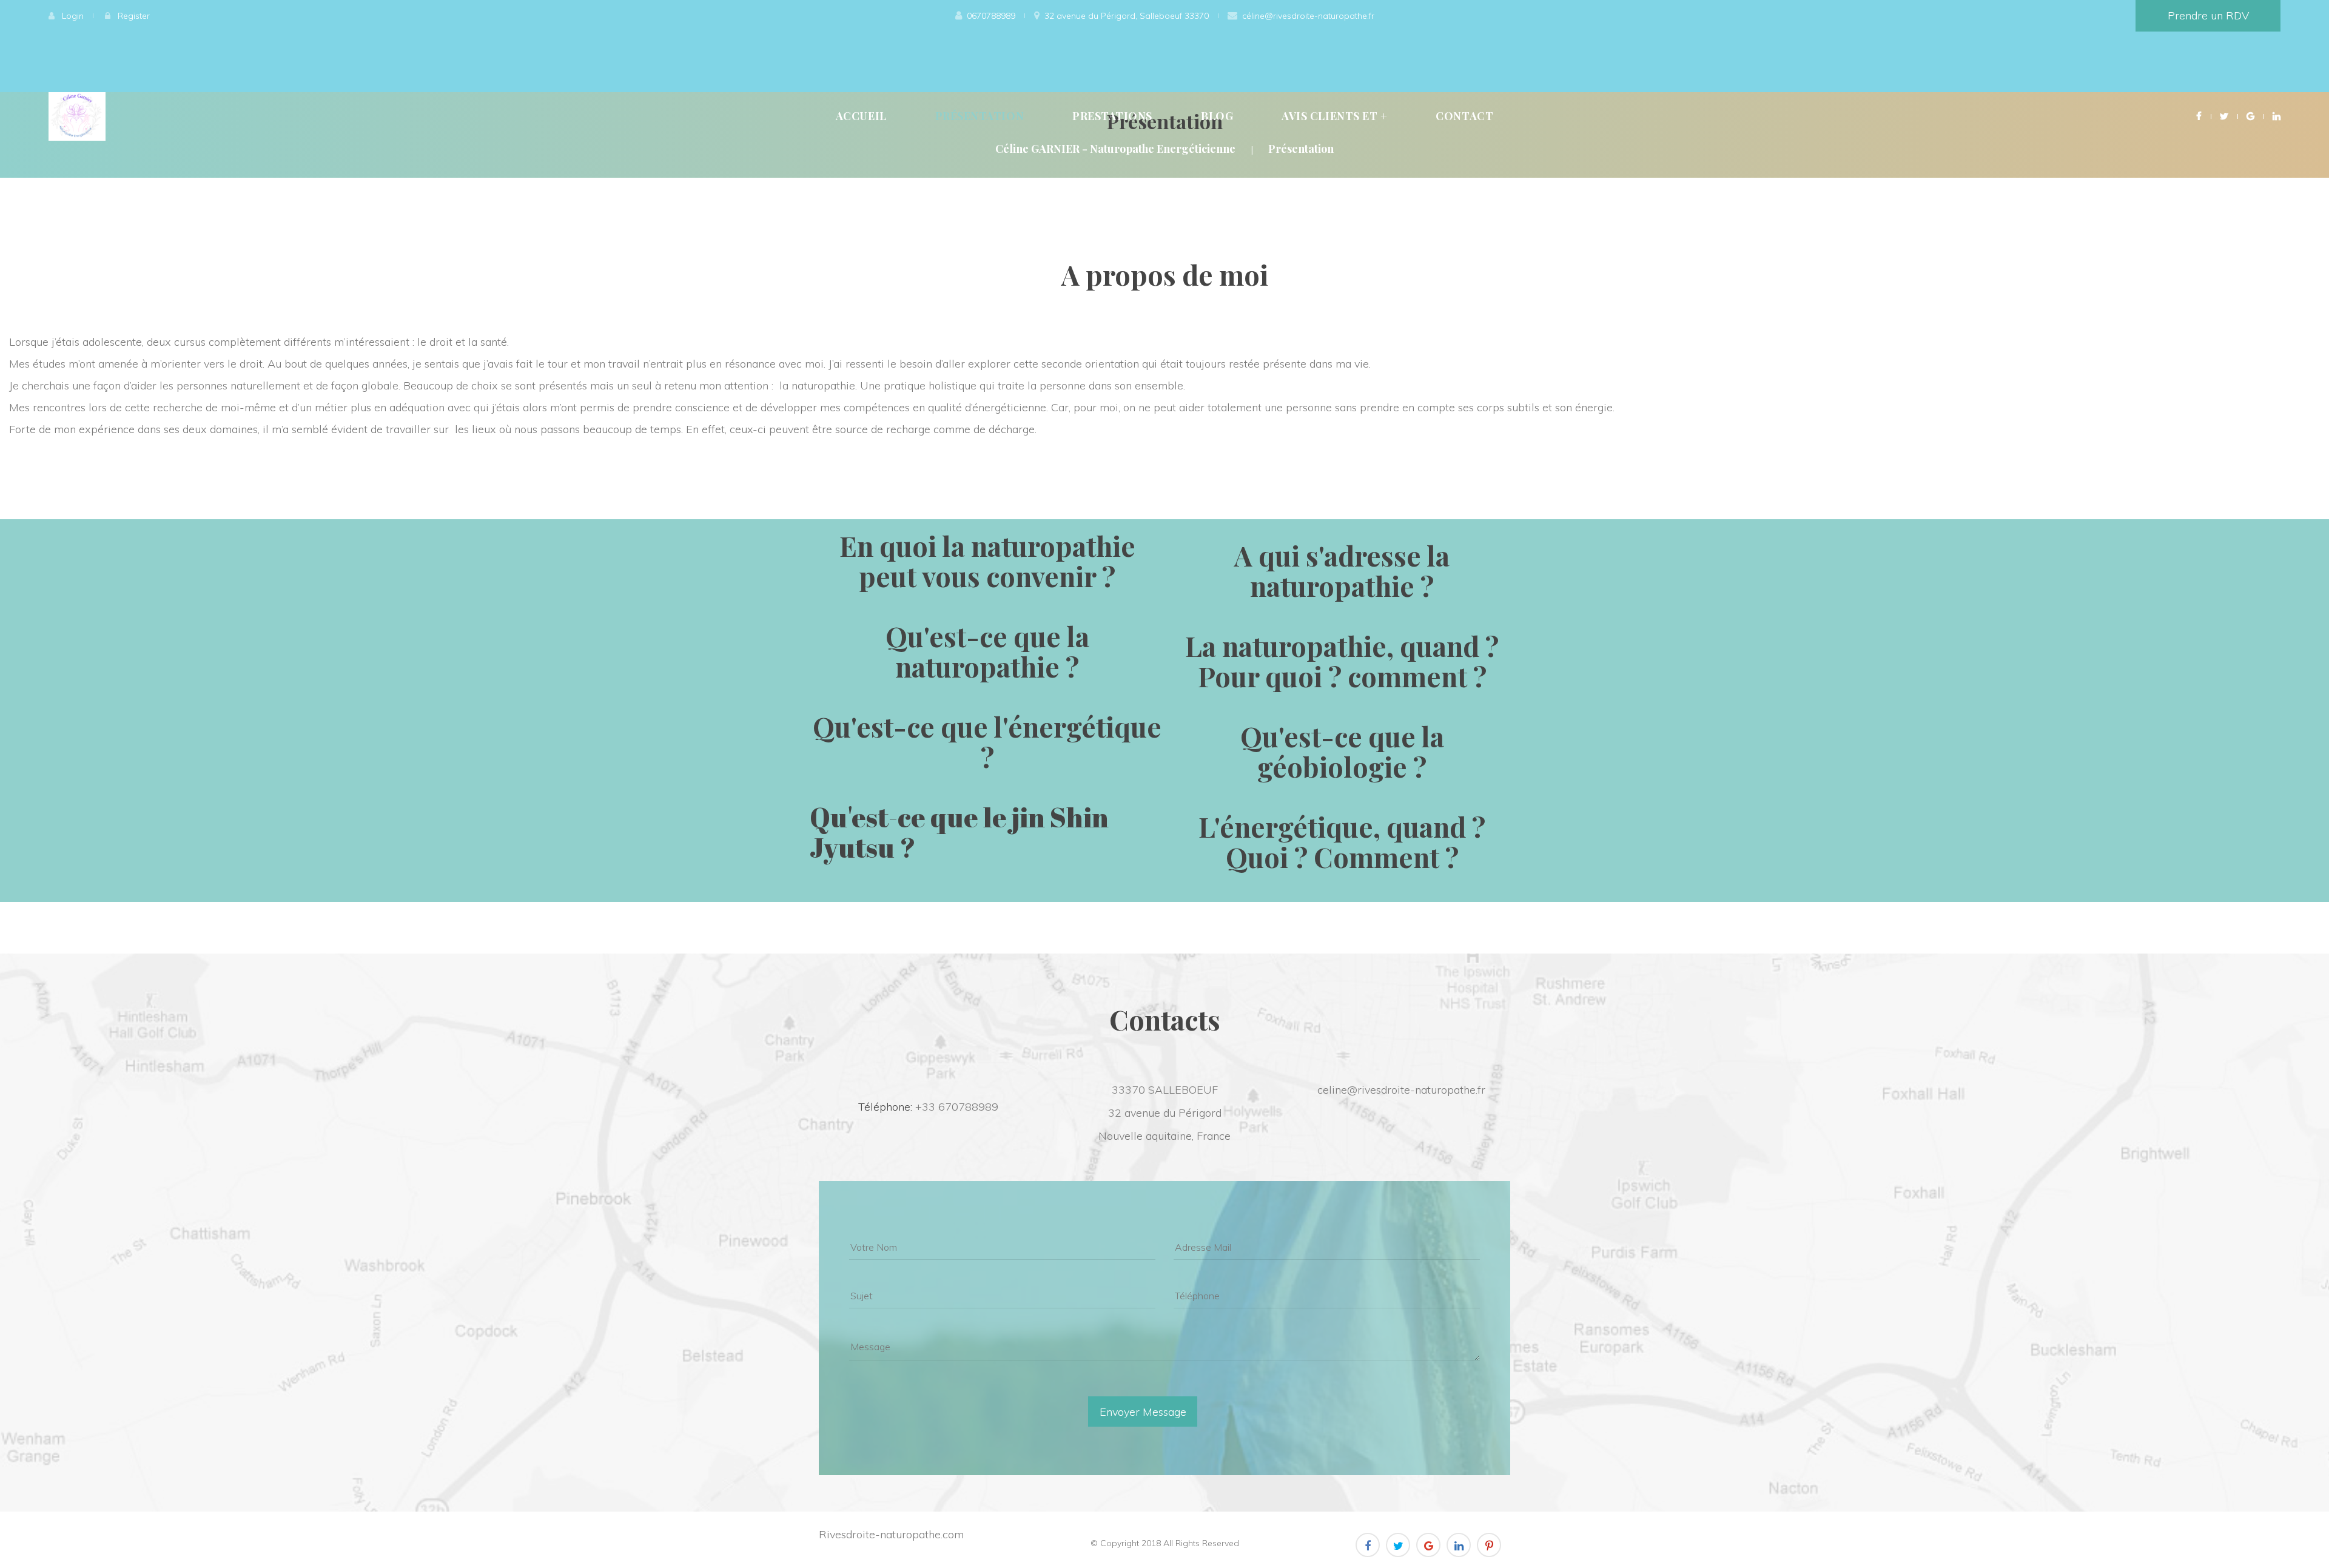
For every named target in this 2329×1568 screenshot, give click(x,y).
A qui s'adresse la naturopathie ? (1342, 570)
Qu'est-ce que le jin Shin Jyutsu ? (959, 832)
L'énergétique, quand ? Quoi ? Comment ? (1342, 841)
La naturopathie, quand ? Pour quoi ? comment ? (1342, 661)
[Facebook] (2199, 116)
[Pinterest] (1489, 1545)
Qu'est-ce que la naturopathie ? (987, 651)
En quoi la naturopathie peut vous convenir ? (987, 560)
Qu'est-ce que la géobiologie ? (1342, 751)
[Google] (2250, 116)
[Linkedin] (2277, 116)
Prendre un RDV (2208, 15)
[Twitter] (2224, 116)
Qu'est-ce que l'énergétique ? (987, 741)
